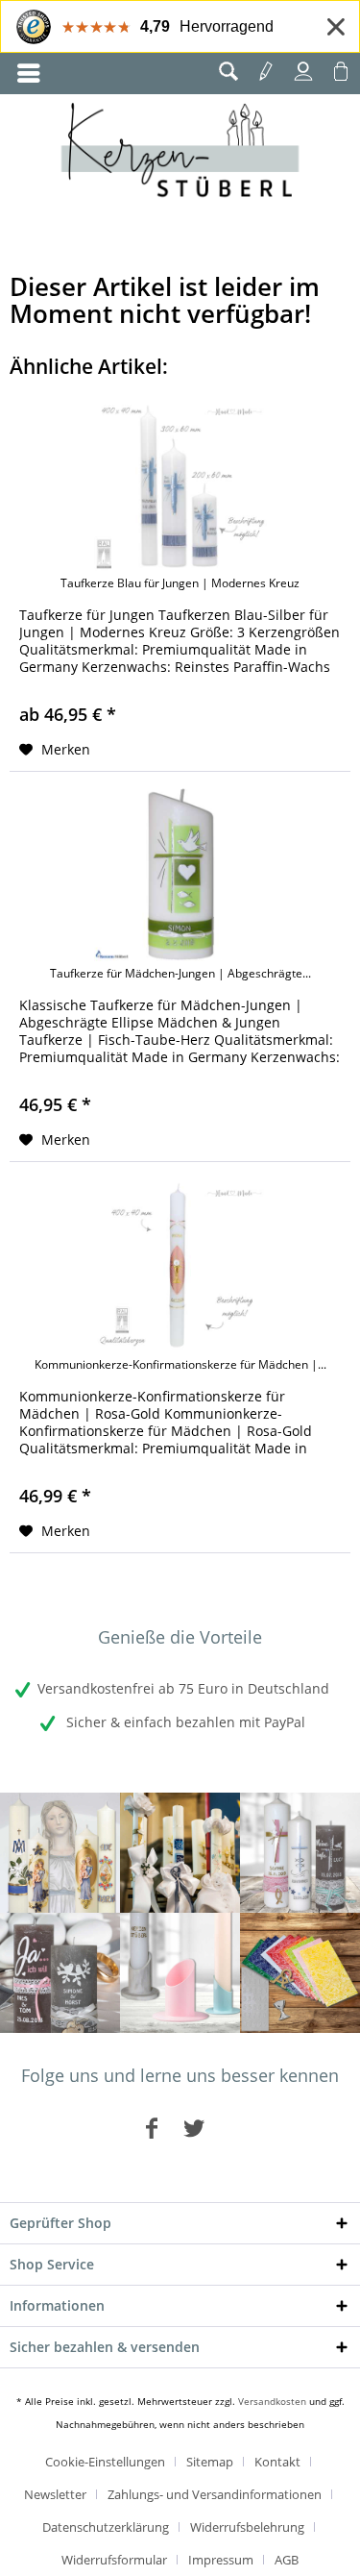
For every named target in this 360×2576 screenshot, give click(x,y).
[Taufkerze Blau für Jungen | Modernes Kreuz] (180, 484)
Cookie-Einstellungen (105, 2462)
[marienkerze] (60, 1853)
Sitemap (210, 2462)
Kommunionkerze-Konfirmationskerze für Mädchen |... (180, 1365)
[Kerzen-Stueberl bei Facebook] (152, 2128)
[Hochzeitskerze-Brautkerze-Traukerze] (60, 1973)
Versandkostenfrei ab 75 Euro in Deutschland (183, 1688)
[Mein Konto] (303, 71)
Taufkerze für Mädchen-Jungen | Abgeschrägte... (180, 974)
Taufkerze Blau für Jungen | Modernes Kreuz (180, 583)
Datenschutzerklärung (106, 2527)
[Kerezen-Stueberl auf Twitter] (194, 2128)
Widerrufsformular (114, 2560)
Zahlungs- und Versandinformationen (215, 2494)
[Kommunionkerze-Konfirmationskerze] (180, 1853)
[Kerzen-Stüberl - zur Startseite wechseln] (180, 153)
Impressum (221, 2560)
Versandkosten (272, 2401)
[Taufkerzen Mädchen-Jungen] (300, 1853)
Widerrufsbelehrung (247, 2527)
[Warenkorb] (341, 71)
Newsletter (55, 2494)
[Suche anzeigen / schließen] (228, 71)
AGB (287, 2560)
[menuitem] (29, 74)
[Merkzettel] (266, 71)
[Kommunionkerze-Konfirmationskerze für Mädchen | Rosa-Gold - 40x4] (180, 1266)
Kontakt (277, 2462)
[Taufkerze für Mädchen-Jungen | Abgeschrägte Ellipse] (180, 875)
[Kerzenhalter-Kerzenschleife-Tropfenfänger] (180, 1973)
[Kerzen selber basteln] (300, 1973)
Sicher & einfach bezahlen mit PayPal (184, 1722)
